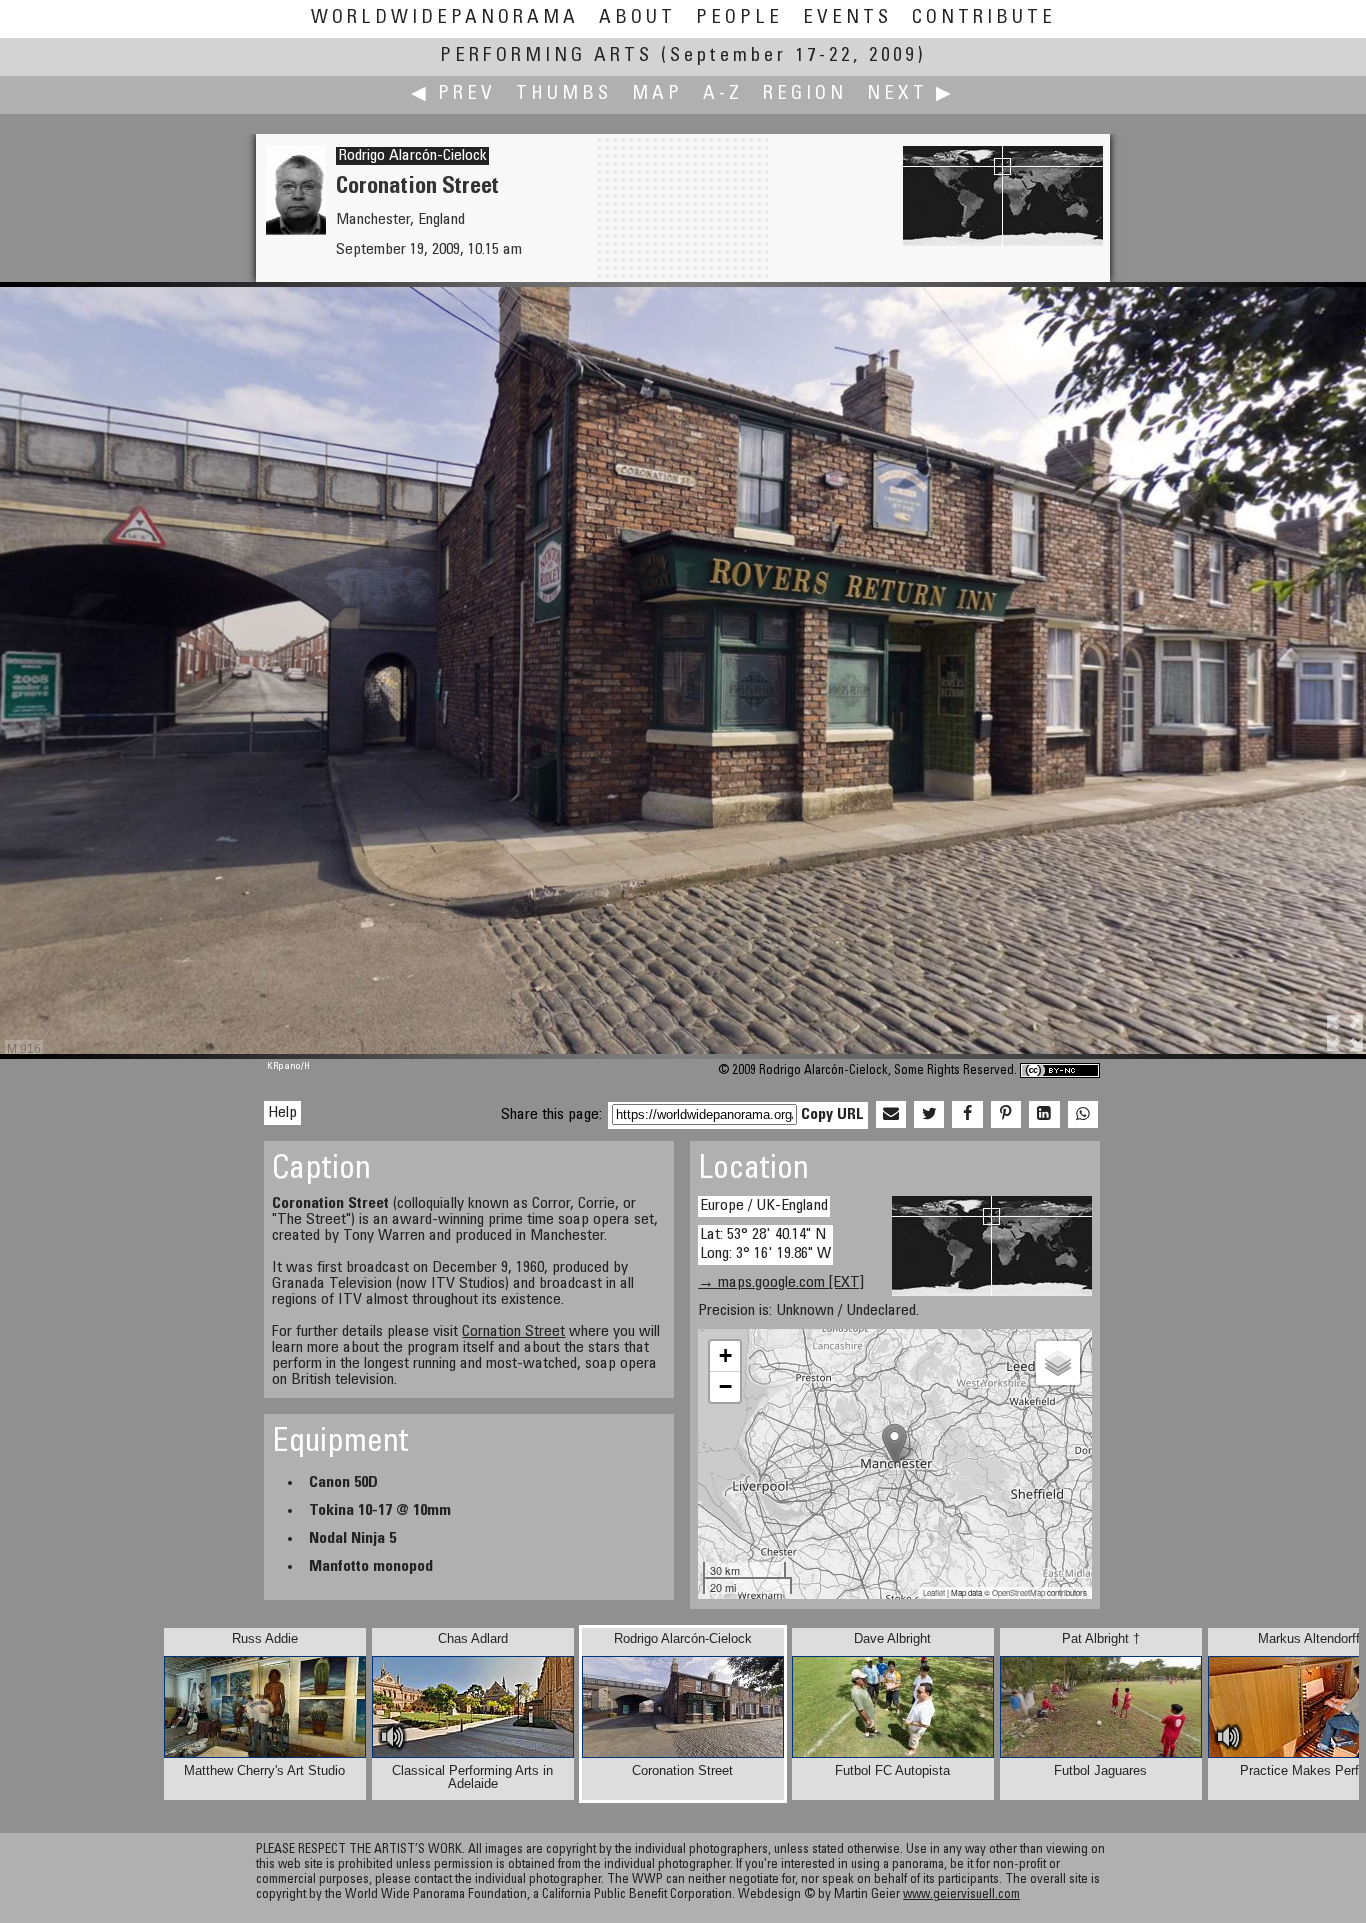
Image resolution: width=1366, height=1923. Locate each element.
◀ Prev (453, 94)
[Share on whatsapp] (1083, 1115)
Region (805, 94)
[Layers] (1058, 1363)
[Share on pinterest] (1006, 1115)
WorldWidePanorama (445, 18)
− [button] (725, 1386)
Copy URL (832, 1115)
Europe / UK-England (764, 1206)
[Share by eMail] (891, 1115)
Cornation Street (513, 1332)
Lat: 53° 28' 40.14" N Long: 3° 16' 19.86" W (765, 1244)
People (739, 18)
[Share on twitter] (929, 1115)
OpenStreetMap (1018, 1592)
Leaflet (934, 1592)
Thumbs (564, 94)
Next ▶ (911, 94)
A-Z (723, 94)
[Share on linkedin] (1044, 1115)
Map (657, 94)
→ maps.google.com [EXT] (781, 1283)
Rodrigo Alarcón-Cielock (412, 156)
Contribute (984, 18)
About (637, 18)
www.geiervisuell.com (961, 1895)
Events (847, 18)
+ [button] (725, 1355)
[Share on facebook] (967, 1115)
